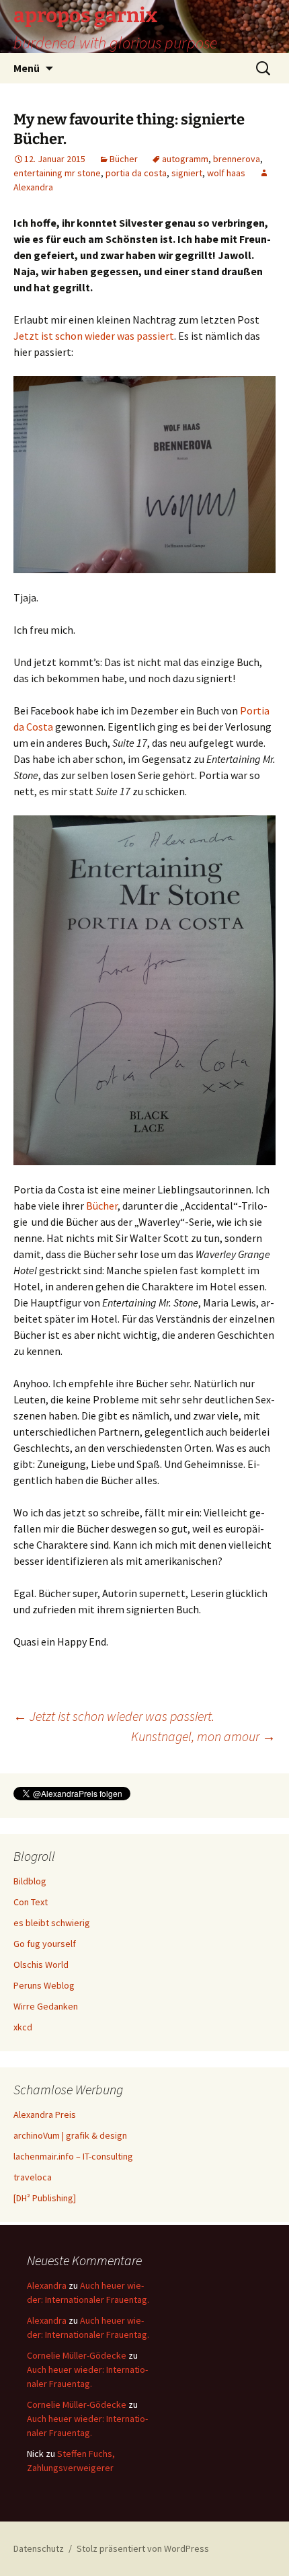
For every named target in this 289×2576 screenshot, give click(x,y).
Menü (27, 68)
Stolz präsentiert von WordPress (143, 2548)
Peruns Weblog (44, 1985)
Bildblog (30, 1881)
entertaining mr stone (57, 173)
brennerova (237, 159)
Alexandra (47, 2285)
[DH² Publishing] (45, 2198)
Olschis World (41, 1964)
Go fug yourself (45, 1944)
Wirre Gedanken (46, 2006)
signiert (187, 173)
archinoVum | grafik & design (70, 2135)
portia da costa (136, 173)
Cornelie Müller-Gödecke (77, 2355)
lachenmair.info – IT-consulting (73, 2156)
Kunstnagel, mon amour (203, 1736)
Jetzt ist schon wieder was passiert (94, 336)
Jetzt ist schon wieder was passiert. (114, 1716)
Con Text (31, 1902)
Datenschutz (39, 2548)
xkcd (23, 2027)
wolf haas (226, 173)
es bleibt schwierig (52, 1923)
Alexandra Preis (45, 2114)
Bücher (124, 159)
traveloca (33, 2177)
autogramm (185, 159)
